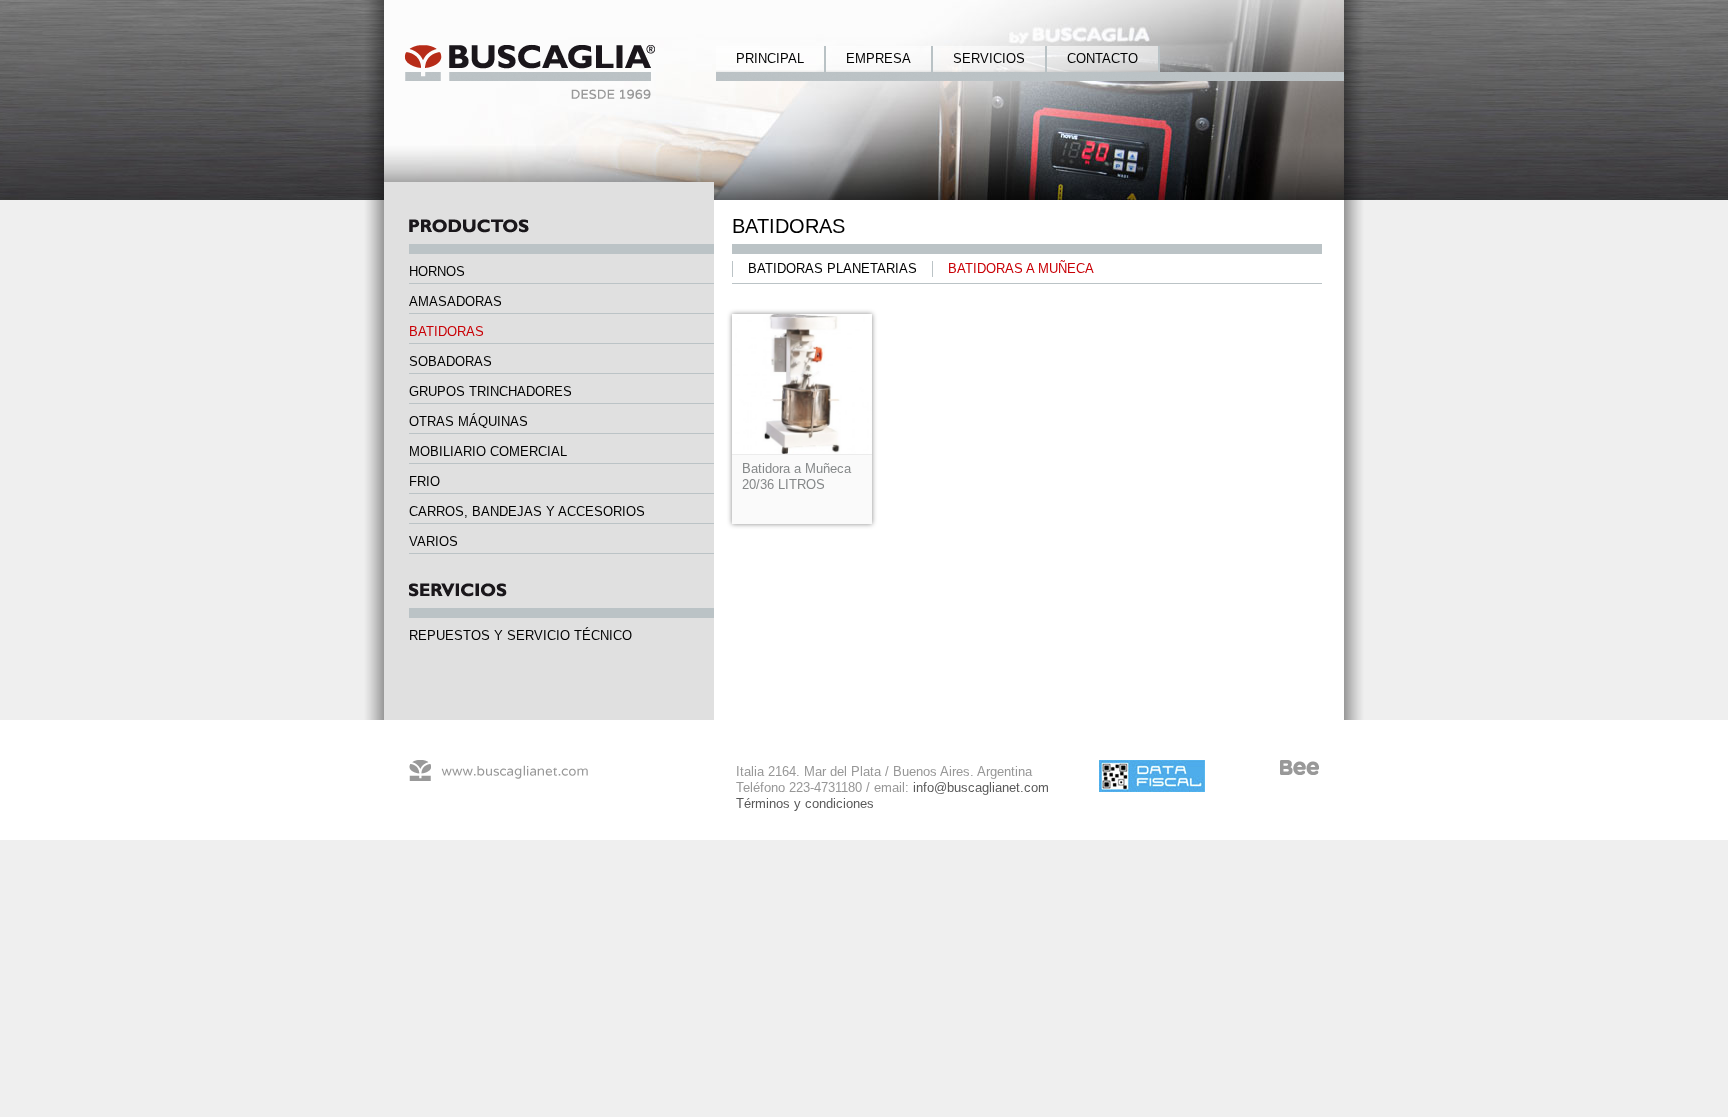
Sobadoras (450, 361)
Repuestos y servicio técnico (520, 635)
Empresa (878, 58)
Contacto (1102, 58)
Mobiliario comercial (488, 451)
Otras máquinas (468, 421)
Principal (770, 58)
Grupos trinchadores (490, 391)
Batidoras (446, 331)
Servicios (989, 58)
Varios (433, 541)
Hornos (437, 271)
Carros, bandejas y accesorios (527, 511)
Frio (424, 481)
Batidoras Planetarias (832, 268)
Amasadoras (455, 301)
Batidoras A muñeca (1021, 268)
